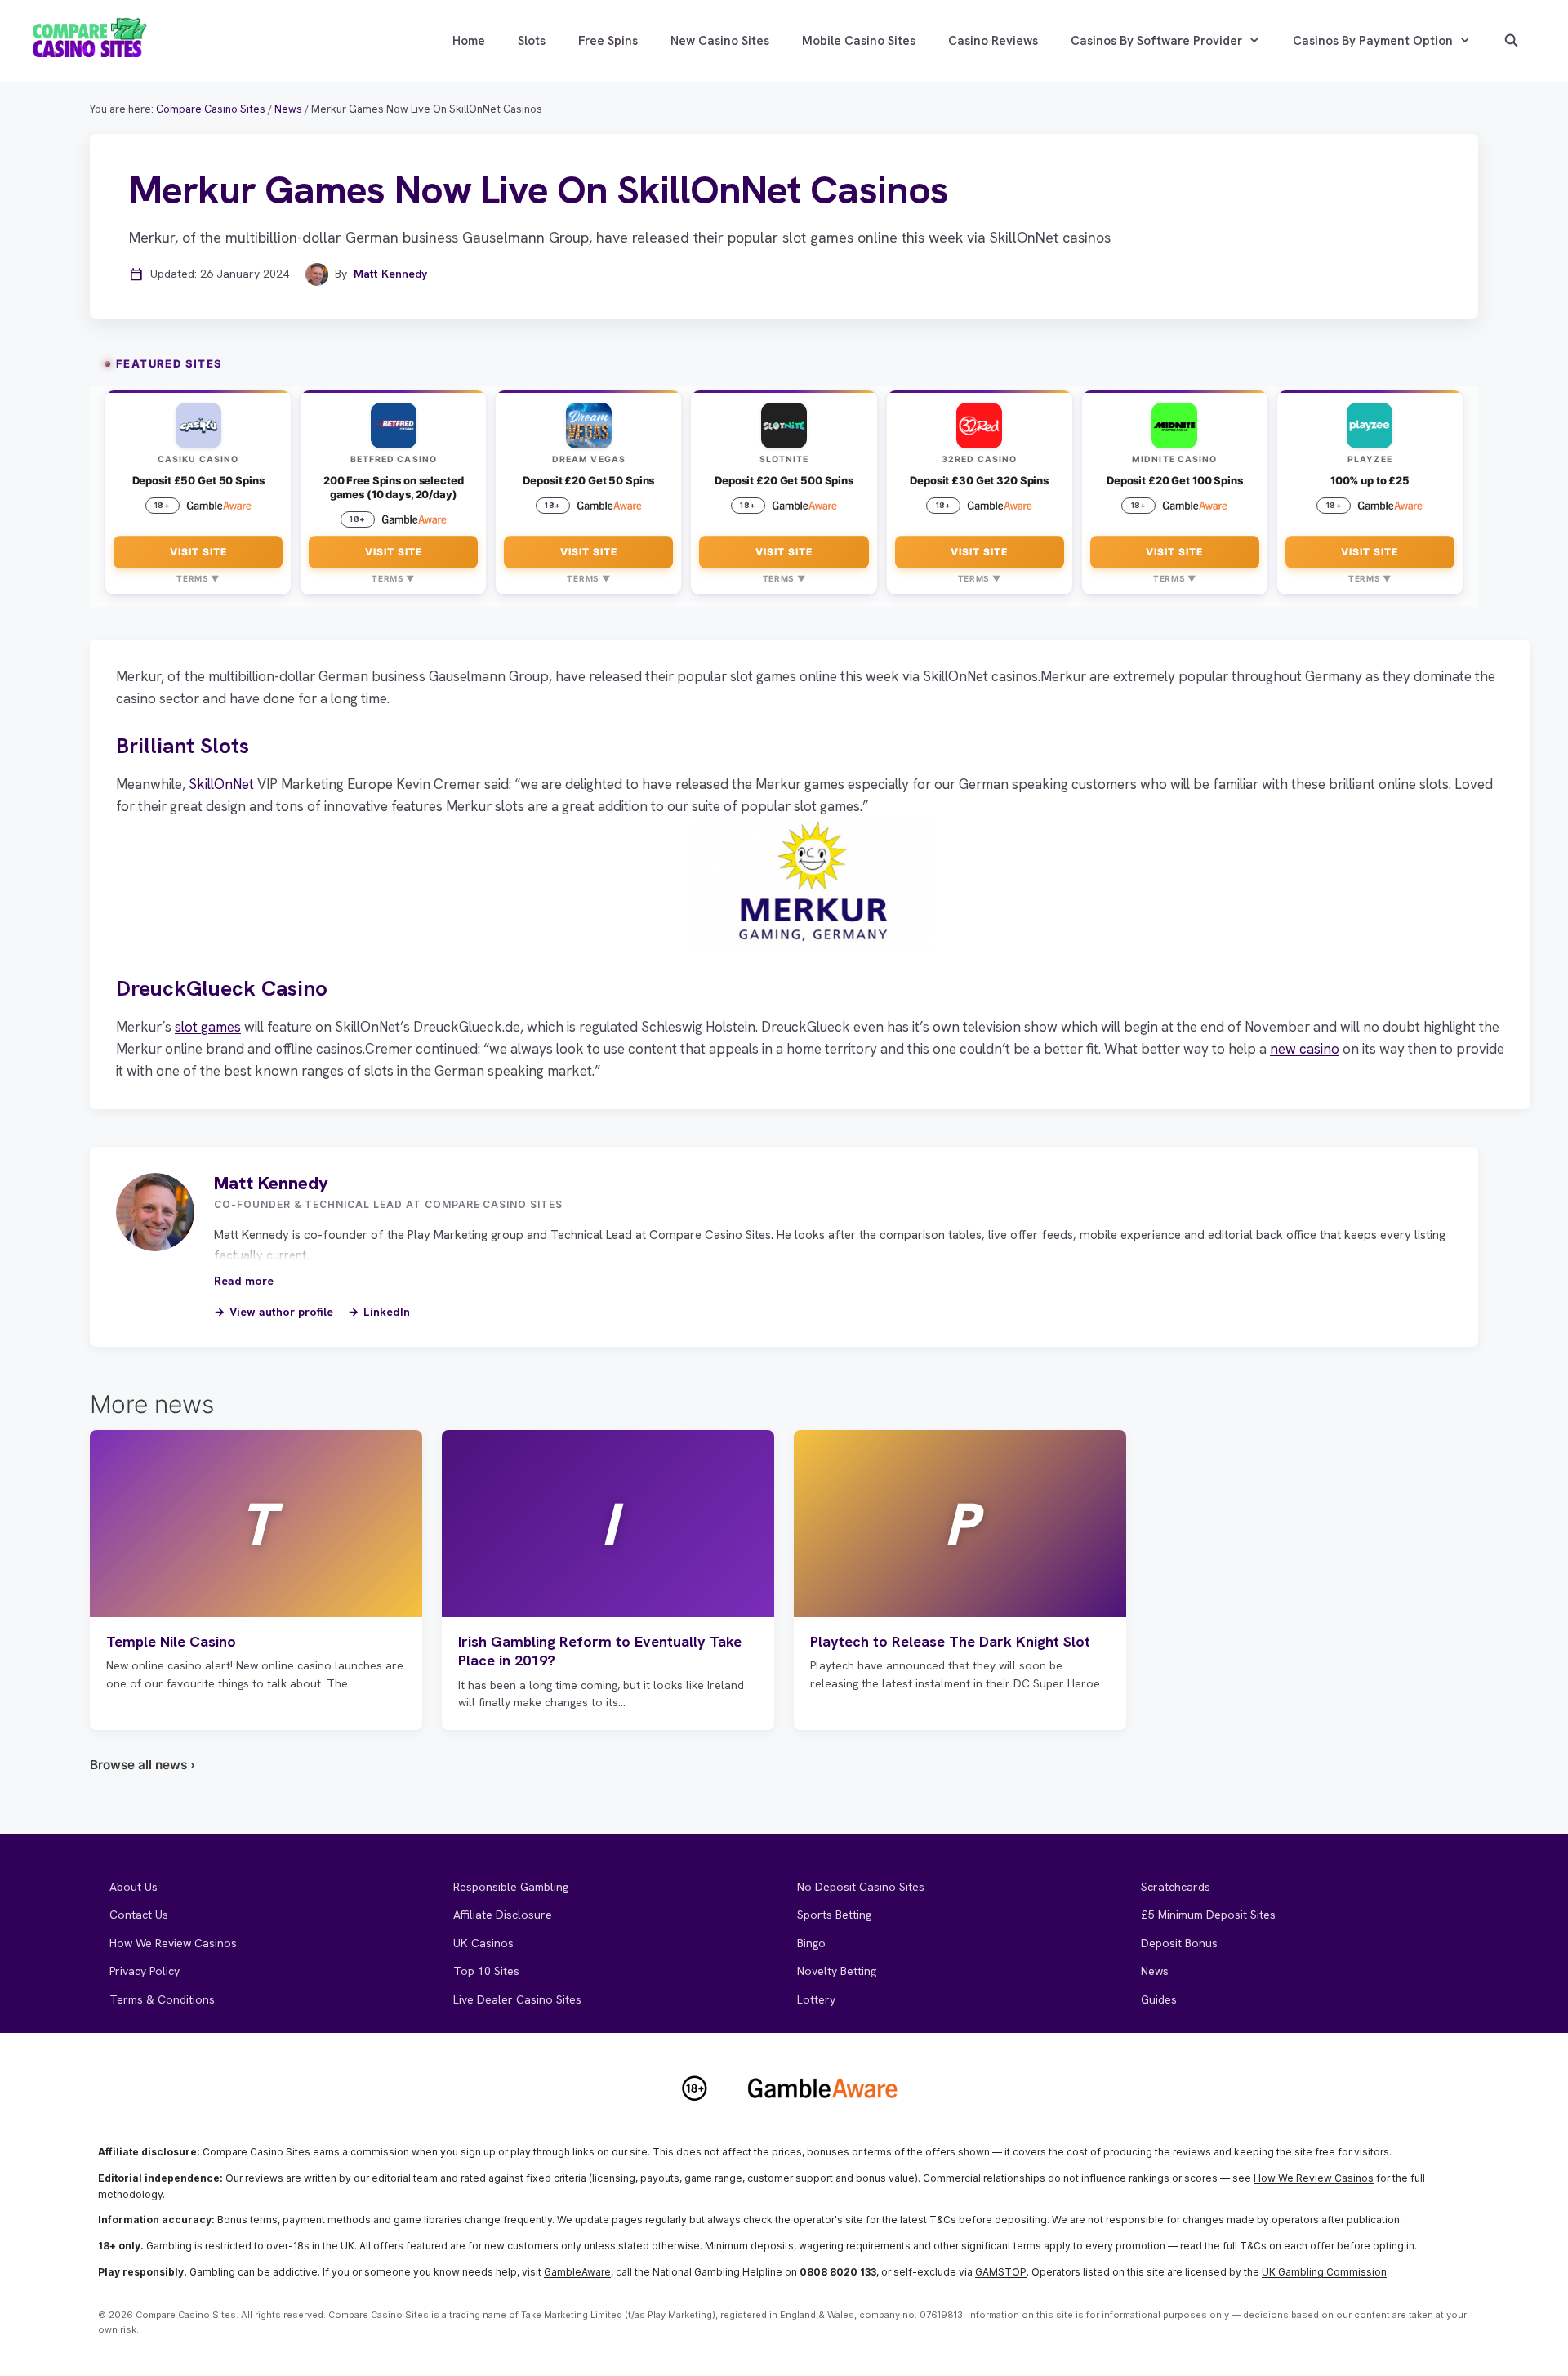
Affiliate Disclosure (503, 1915)
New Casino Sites (720, 41)
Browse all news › (143, 1765)
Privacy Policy (145, 1971)
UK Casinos (483, 1943)
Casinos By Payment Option (1373, 41)
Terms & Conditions (162, 1999)
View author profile (281, 1312)
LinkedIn (387, 1312)
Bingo (811, 1943)
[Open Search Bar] (1511, 41)
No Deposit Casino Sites (861, 1887)
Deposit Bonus (1179, 1943)
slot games (208, 1027)
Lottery (816, 1999)
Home (469, 41)
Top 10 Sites (486, 1971)
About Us (134, 1887)
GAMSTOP (1001, 2272)
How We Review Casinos (173, 1943)
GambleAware (577, 2272)
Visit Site (198, 552)
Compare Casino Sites (186, 2315)
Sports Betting (834, 1915)
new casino (1305, 1049)
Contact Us (139, 1915)
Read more (244, 1281)
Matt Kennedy (390, 274)
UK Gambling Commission (1324, 2272)
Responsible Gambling (511, 1887)
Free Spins (608, 41)
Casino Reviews (993, 41)
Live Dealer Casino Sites (517, 1999)
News (1155, 1971)
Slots (532, 41)
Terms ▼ (198, 578)
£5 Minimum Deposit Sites (1208, 1915)
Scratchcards (1176, 1887)
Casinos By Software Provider (1156, 41)
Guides (1159, 1999)
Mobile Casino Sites (859, 41)
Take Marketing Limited (572, 2315)
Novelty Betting (837, 1971)
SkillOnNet (221, 784)
